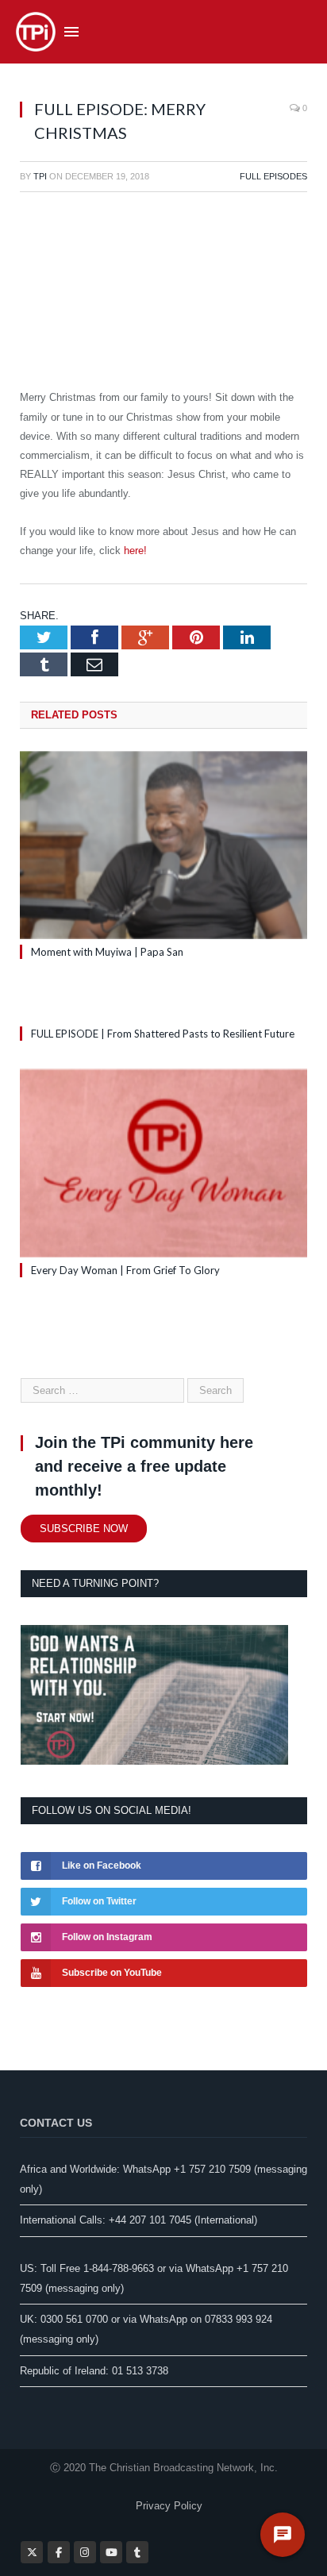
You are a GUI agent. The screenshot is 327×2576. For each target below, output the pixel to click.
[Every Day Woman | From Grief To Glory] (163, 1163)
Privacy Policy (169, 2506)
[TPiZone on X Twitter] (32, 2552)
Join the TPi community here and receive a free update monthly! (144, 1466)
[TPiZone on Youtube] (111, 2552)
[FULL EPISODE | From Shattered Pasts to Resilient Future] (163, 1004)
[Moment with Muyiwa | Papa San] (163, 845)
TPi (40, 176)
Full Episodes (273, 176)
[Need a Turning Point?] (154, 1761)
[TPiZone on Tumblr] (137, 2552)
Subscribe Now (84, 1529)
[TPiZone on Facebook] (59, 2552)
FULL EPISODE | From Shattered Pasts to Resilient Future (163, 1034)
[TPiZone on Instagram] (85, 2552)
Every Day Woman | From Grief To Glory (125, 1270)
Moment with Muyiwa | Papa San (107, 952)
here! (135, 551)
